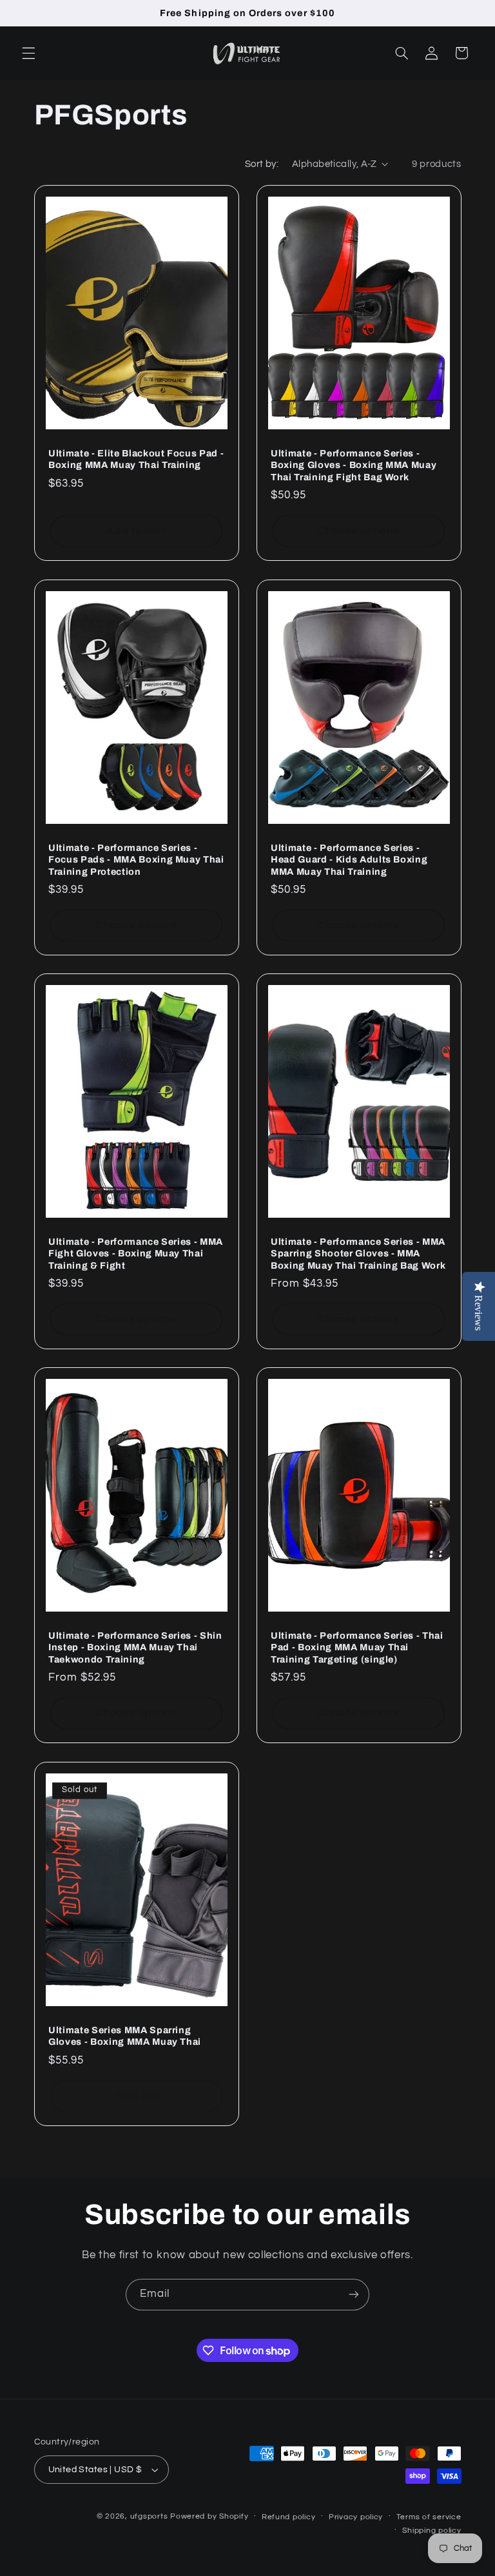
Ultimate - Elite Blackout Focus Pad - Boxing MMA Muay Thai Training (136, 459)
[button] (28, 53)
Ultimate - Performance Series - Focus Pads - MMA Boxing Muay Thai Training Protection (136, 860)
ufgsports (149, 2516)
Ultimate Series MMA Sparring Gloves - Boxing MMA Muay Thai (125, 2036)
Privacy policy (356, 2517)
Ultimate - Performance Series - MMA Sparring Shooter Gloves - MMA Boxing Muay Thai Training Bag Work (358, 1254)
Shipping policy (432, 2531)
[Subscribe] (354, 2295)
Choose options (359, 531)
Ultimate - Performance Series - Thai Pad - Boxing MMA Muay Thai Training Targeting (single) (357, 1647)
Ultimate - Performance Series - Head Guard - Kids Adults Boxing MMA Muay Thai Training (349, 860)
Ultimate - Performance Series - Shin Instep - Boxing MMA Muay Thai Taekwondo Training (135, 1647)
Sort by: (262, 164)
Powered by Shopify (209, 2516)
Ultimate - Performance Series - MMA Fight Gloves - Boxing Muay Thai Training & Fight (136, 1254)
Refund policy (289, 2517)
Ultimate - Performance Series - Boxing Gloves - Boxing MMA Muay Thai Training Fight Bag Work (354, 465)
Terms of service (429, 2517)
